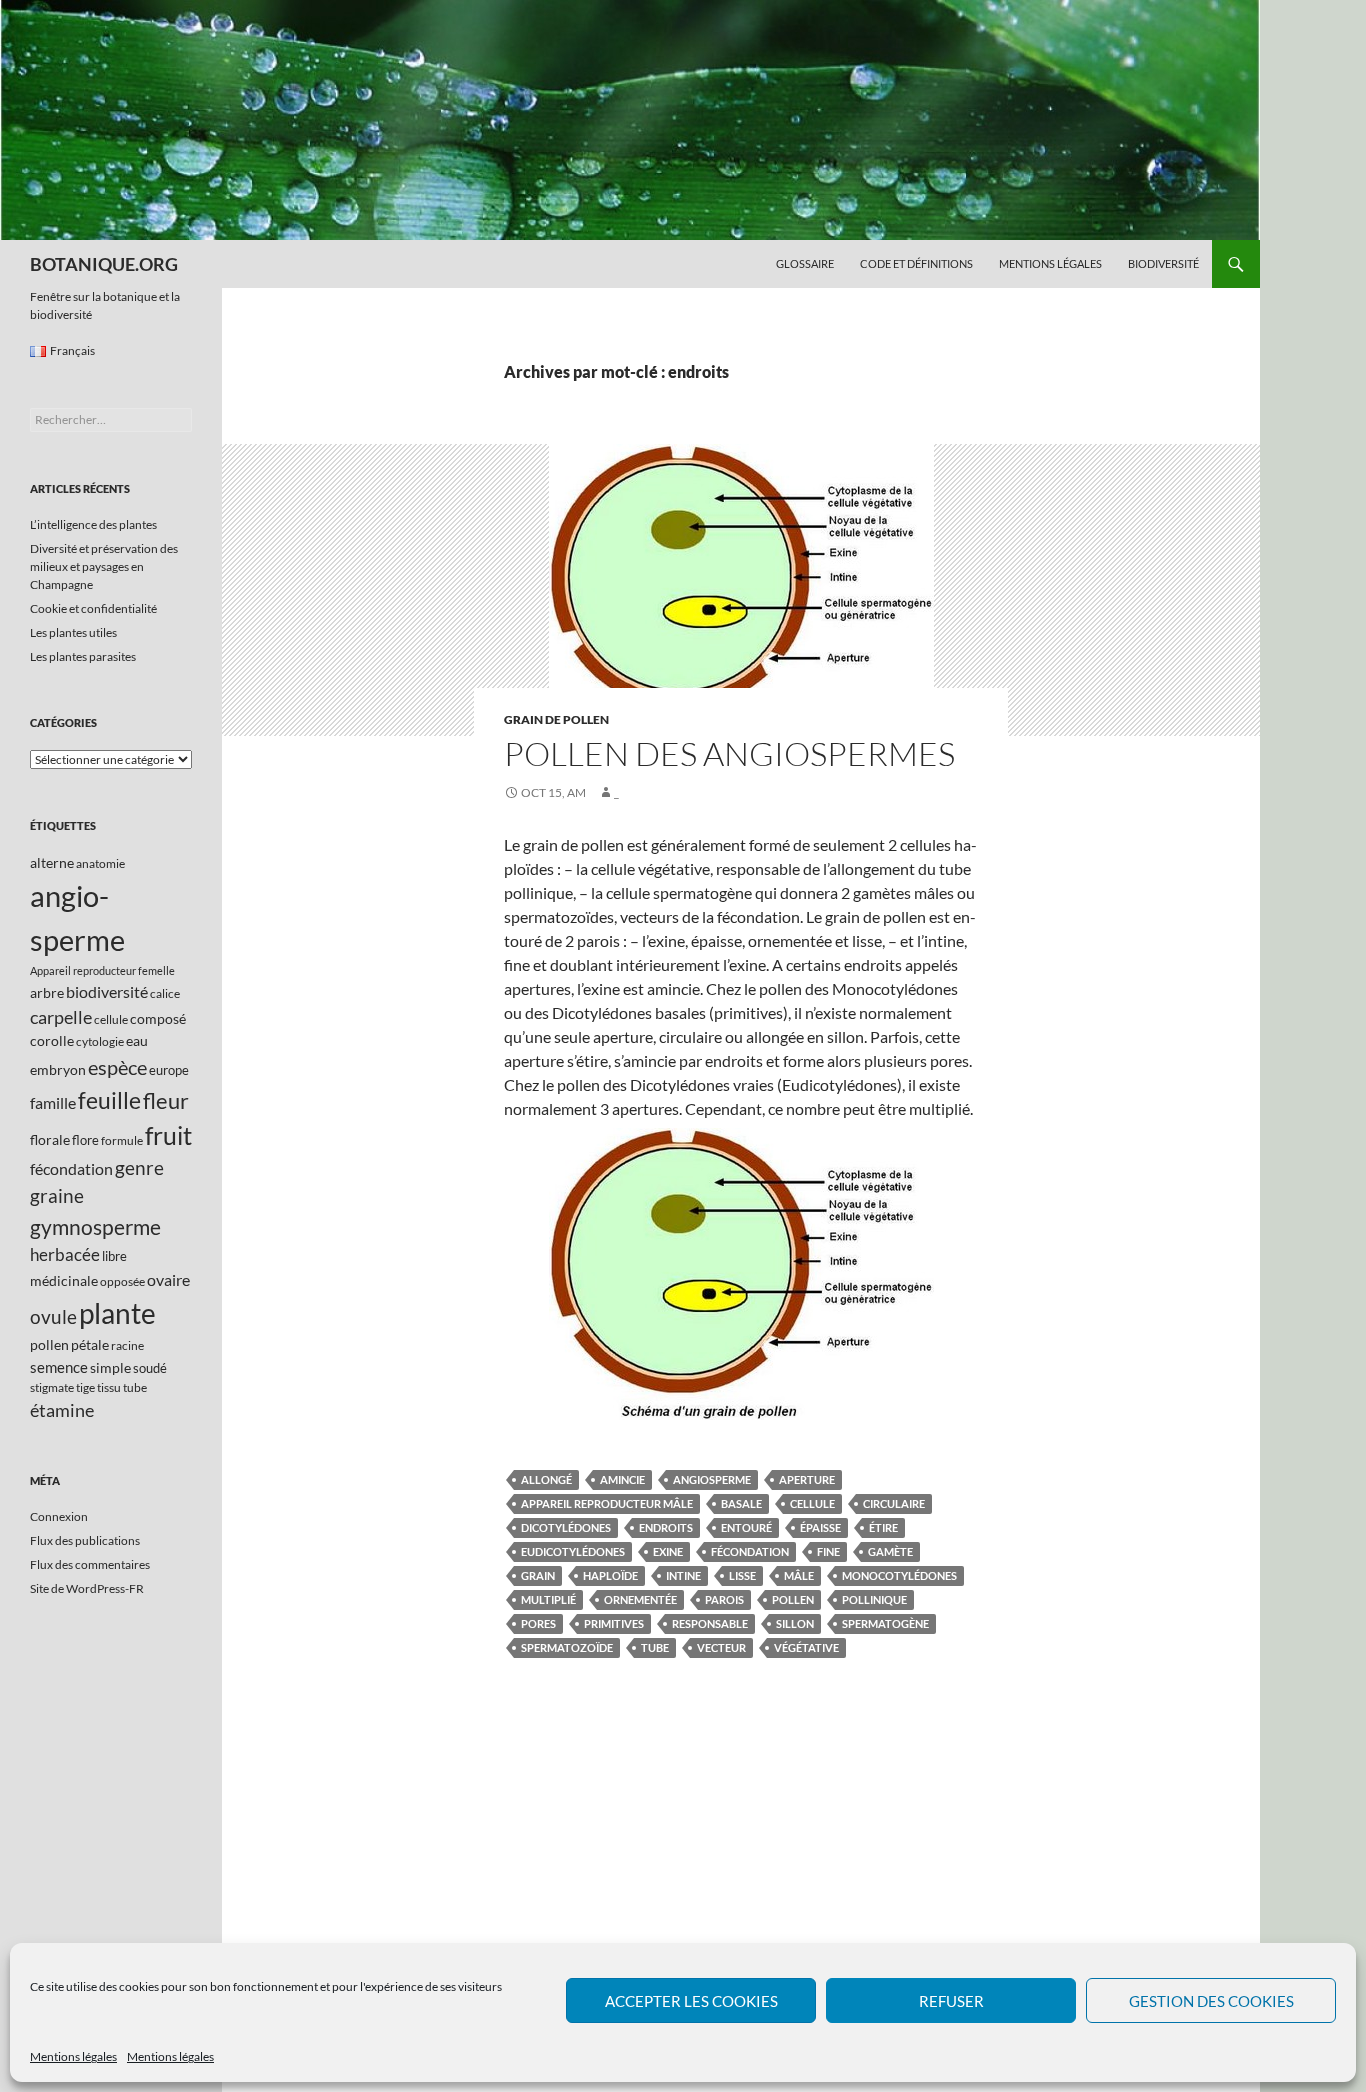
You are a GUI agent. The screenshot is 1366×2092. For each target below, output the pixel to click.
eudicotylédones (573, 1551)
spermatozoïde (567, 1647)
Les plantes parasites (83, 656)
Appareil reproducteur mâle (607, 1503)
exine (668, 1551)
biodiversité (107, 991)
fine (828, 1551)
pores (538, 1623)
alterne (52, 862)
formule (122, 1140)
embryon (58, 1069)
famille (53, 1102)
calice (165, 993)
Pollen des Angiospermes (729, 753)
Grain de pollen (556, 719)
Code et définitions (916, 263)
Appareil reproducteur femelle (102, 970)
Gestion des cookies (1211, 2001)
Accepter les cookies (691, 2001)
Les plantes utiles (73, 632)
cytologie (100, 1041)
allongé (546, 1479)
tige (85, 1387)
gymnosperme (95, 1226)
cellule (812, 1503)
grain (538, 1575)
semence (59, 1367)
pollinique (874, 1599)
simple (110, 1367)
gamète (890, 1551)
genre (139, 1167)
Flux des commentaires (90, 1564)
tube (655, 1647)
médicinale (64, 1280)
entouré (746, 1527)
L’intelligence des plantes (93, 524)
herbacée (65, 1254)
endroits (666, 1527)
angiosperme (712, 1479)
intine (683, 1575)
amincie (622, 1479)
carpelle (61, 1017)
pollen (793, 1599)
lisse (742, 1575)
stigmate (52, 1387)
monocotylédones (899, 1575)
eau (137, 1040)
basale (741, 1503)
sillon (795, 1623)
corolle (52, 1040)
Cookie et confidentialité (93, 608)
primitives (614, 1623)
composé (158, 1018)
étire (883, 1527)
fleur (166, 1100)
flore (85, 1140)
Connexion (59, 1516)
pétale (90, 1344)
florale (50, 1139)
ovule (53, 1316)
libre (114, 1256)
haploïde (610, 1575)
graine (57, 1196)
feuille (109, 1100)
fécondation (750, 1551)
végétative (806, 1647)
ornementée (640, 1599)
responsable (710, 1623)
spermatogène (885, 1623)
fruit (168, 1135)
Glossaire (805, 263)
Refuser (951, 2001)
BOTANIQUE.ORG (104, 264)
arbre (47, 992)
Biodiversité (1163, 263)
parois (724, 1599)
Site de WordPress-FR (87, 1588)
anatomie (100, 863)
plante (117, 1313)
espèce (117, 1067)
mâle (799, 1575)
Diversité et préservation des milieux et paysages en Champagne (104, 566)
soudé (150, 1368)
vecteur (721, 1647)
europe (169, 1070)
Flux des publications (85, 1540)
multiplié (548, 1599)
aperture (807, 1479)
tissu (109, 1387)
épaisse (820, 1527)
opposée (122, 1281)
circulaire (894, 1503)
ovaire (168, 1279)
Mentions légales (73, 2056)
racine (127, 1345)
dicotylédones (566, 1527)
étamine (62, 1410)
